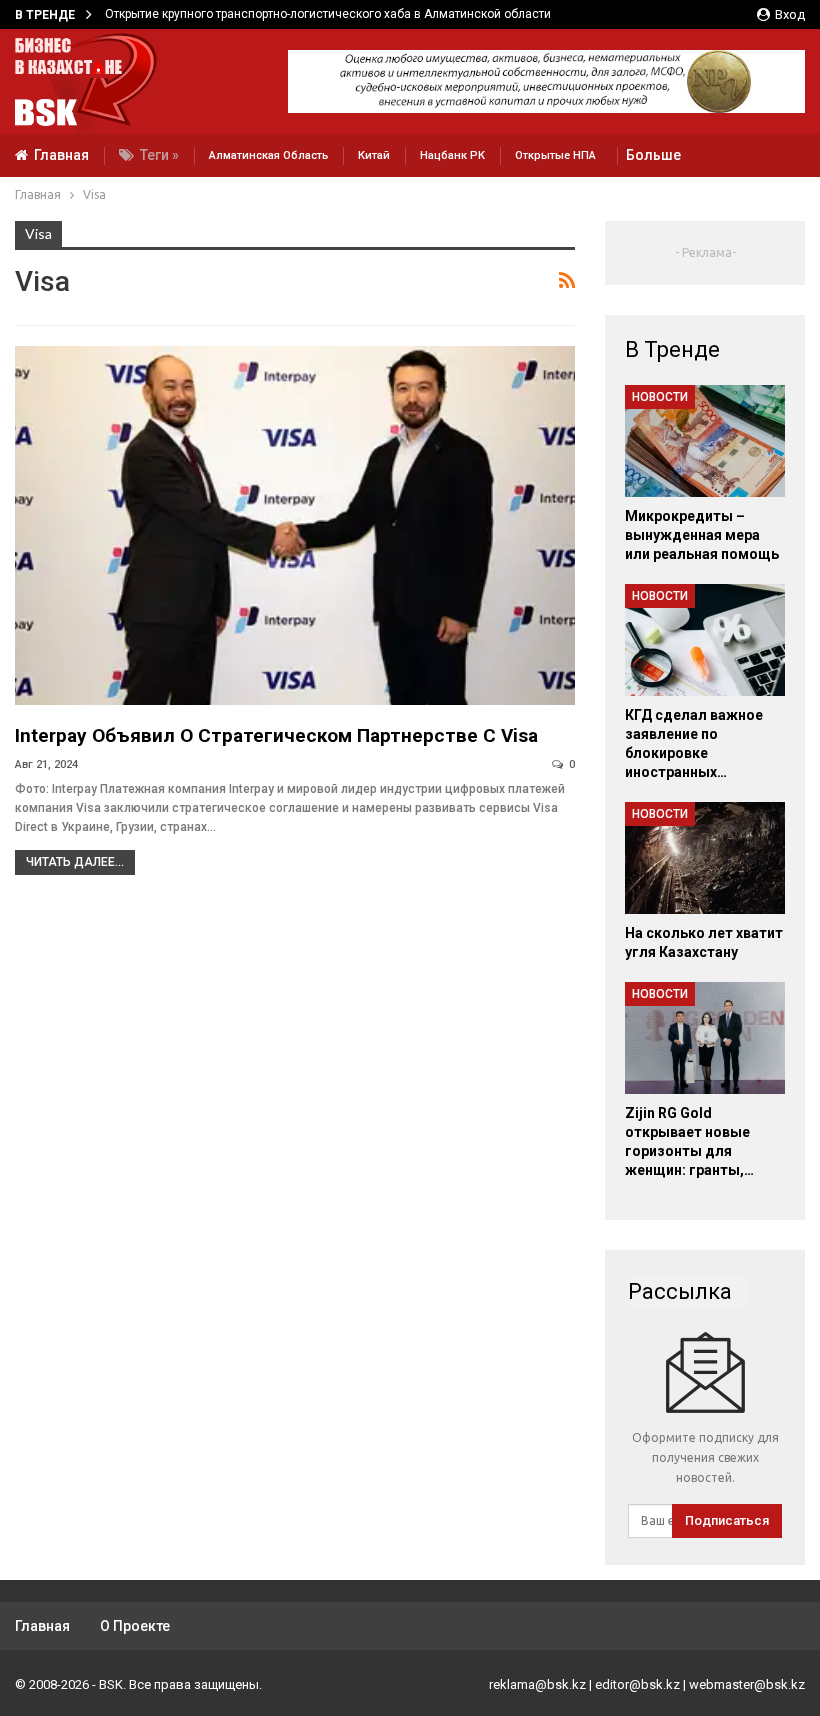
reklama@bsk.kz (537, 1684)
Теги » (159, 155)
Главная (61, 155)
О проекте (135, 1626)
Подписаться (727, 1520)
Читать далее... (75, 862)
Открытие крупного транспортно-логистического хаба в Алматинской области (328, 14)
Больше (653, 155)
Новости (660, 397)
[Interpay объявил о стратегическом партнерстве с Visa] (295, 525)
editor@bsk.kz (637, 1684)
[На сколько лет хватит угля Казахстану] (705, 858)
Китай (374, 155)
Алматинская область (268, 155)
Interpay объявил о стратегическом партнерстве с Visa (276, 735)
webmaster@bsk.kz (747, 1684)
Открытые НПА (555, 155)
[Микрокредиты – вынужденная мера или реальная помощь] (705, 441)
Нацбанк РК (452, 155)
